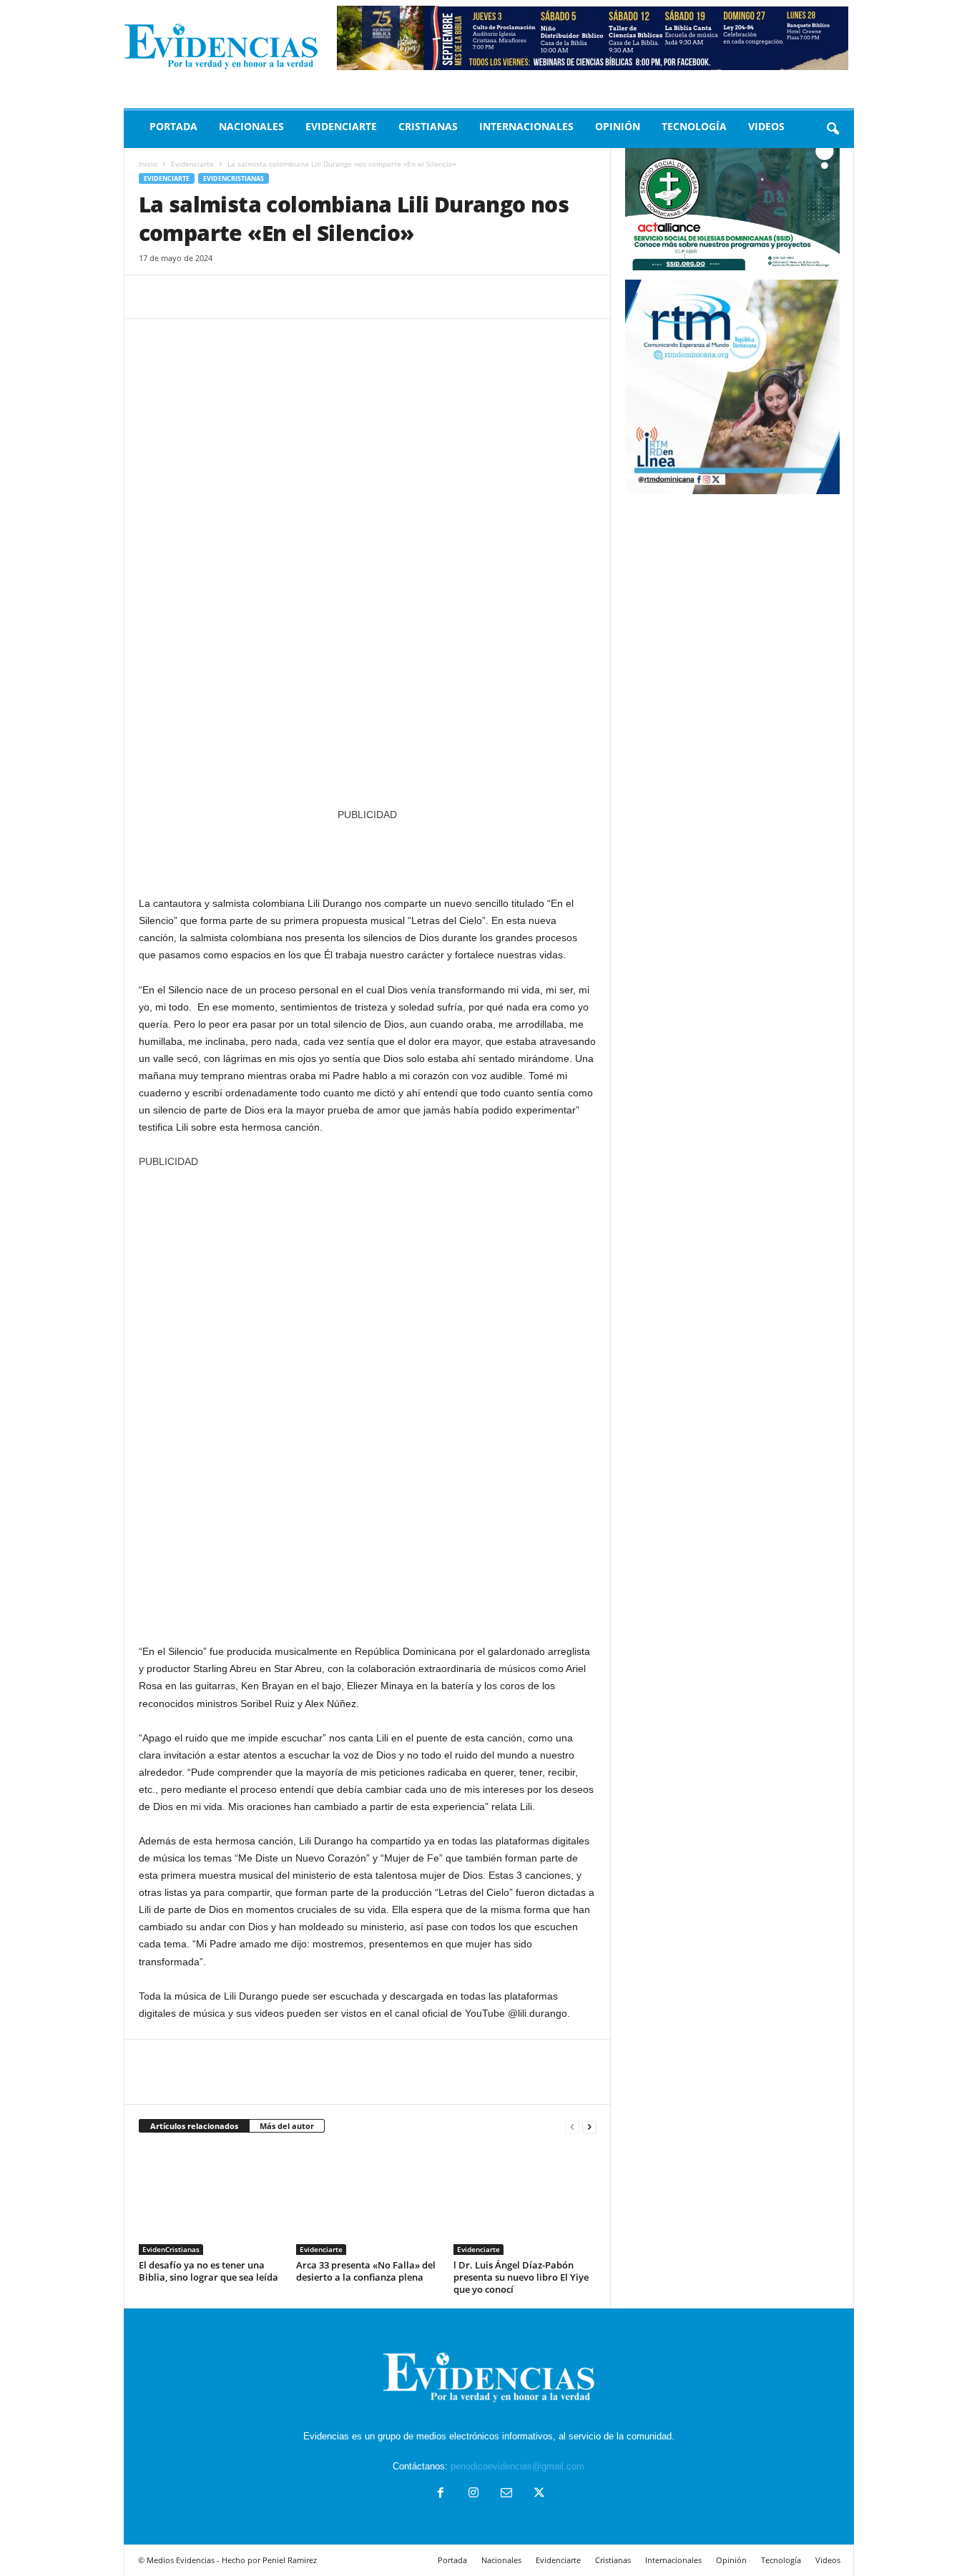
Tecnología (694, 126)
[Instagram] (473, 2494)
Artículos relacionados (194, 2126)
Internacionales (526, 126)
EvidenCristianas (234, 178)
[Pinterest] (219, 297)
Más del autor (287, 2126)
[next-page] (589, 2127)
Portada (173, 126)
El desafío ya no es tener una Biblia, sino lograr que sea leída (208, 2271)
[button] (833, 129)
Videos (766, 126)
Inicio (148, 164)
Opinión (618, 126)
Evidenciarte (341, 126)
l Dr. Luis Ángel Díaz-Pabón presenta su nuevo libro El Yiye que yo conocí (521, 2277)
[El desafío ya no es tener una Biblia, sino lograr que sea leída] (210, 2201)
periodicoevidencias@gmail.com (517, 2466)
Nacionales (251, 126)
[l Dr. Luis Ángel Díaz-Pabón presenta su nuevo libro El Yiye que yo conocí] (525, 2201)
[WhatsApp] (252, 297)
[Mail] (506, 2494)
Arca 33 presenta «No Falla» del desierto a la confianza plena (366, 2271)
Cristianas (428, 126)
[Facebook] (153, 297)
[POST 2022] (368, 851)
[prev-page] (572, 2127)
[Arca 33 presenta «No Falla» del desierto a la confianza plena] (368, 2201)
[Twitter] (186, 297)
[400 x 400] (368, 1399)
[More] (285, 297)
